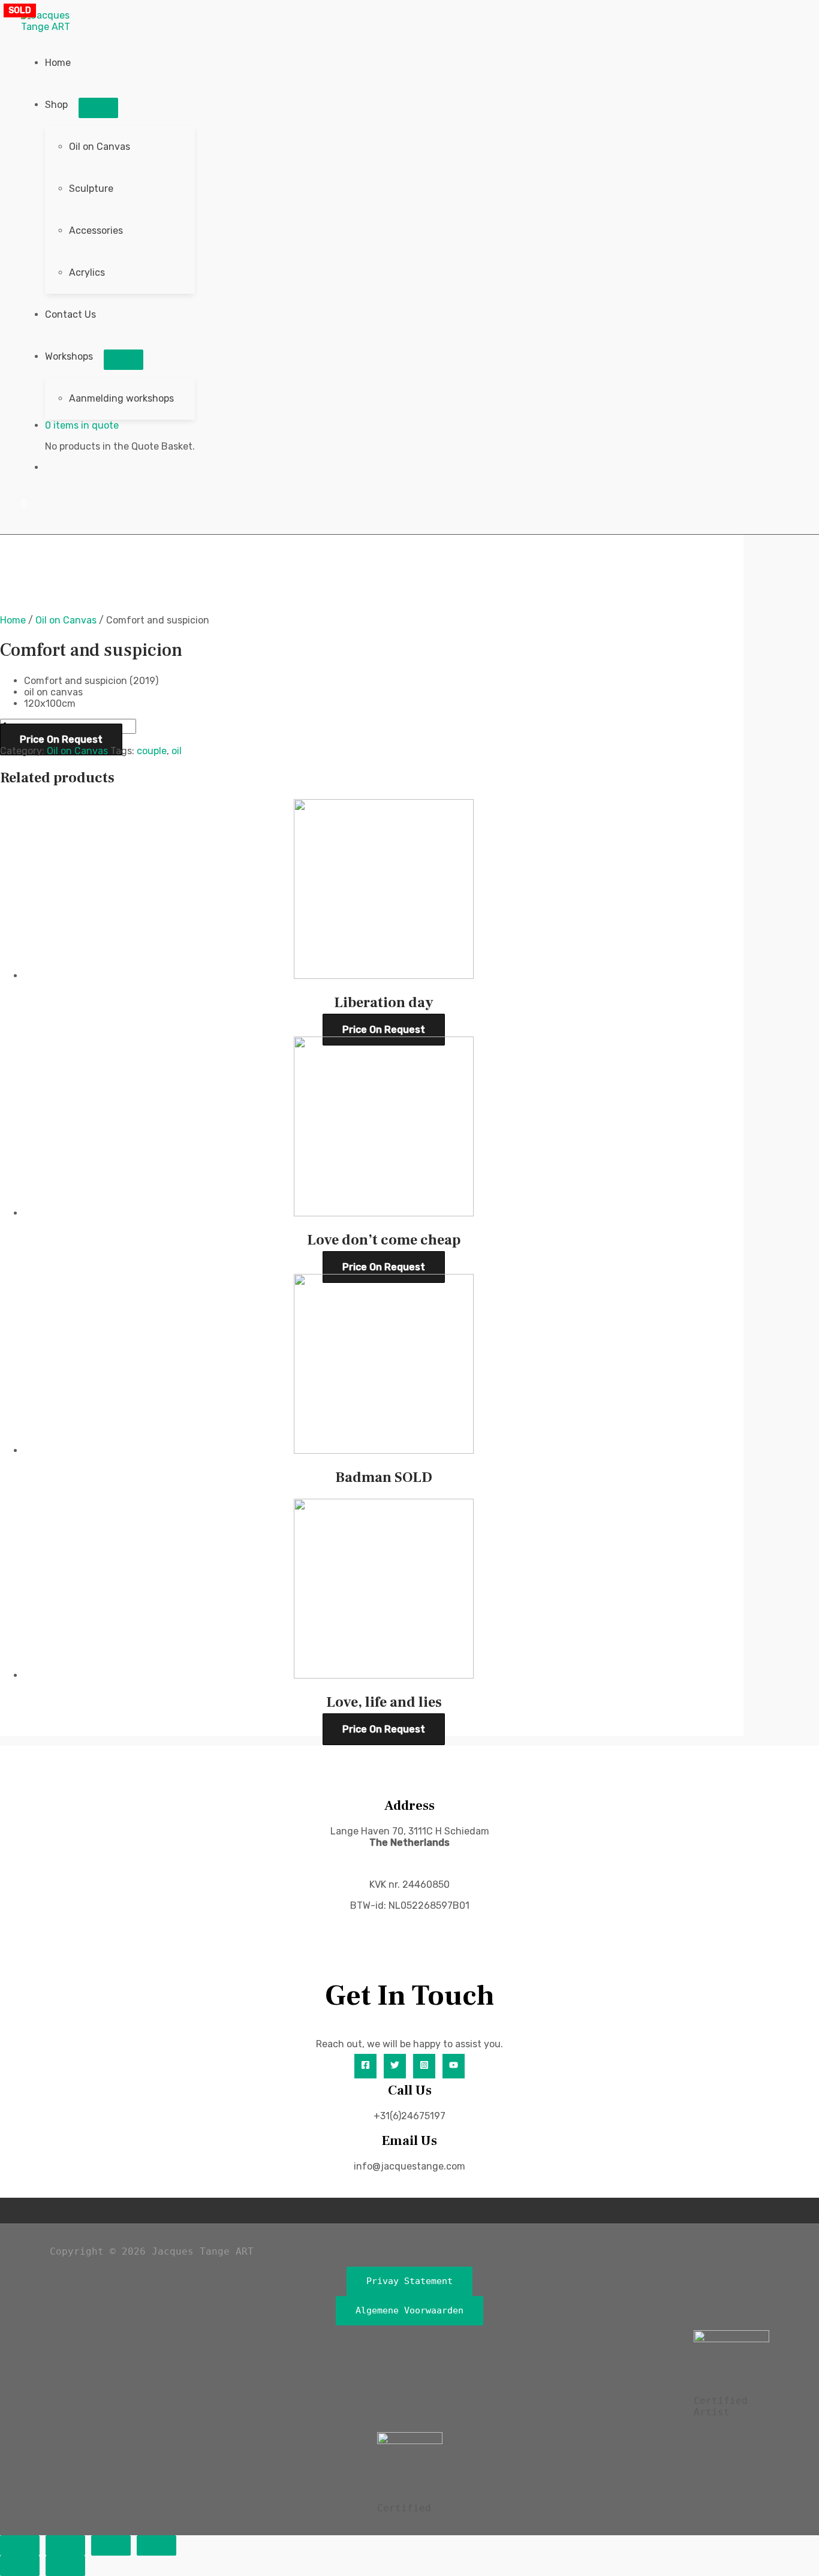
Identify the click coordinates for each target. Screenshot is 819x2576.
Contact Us (70, 314)
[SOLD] (384, 1450)
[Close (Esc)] (156, 2545)
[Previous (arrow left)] (20, 2566)
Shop (56, 105)
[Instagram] (424, 2066)
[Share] (111, 2545)
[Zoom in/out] (20, 2545)
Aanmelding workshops (121, 398)
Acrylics (87, 272)
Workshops (69, 356)
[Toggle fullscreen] (65, 2545)
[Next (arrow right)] (65, 2566)
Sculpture (91, 189)
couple (152, 751)
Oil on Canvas (100, 147)
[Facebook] (365, 2066)
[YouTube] (454, 2066)
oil (177, 751)
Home (58, 63)
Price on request (61, 739)
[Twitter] (395, 2066)
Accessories (96, 231)
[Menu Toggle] (98, 108)
